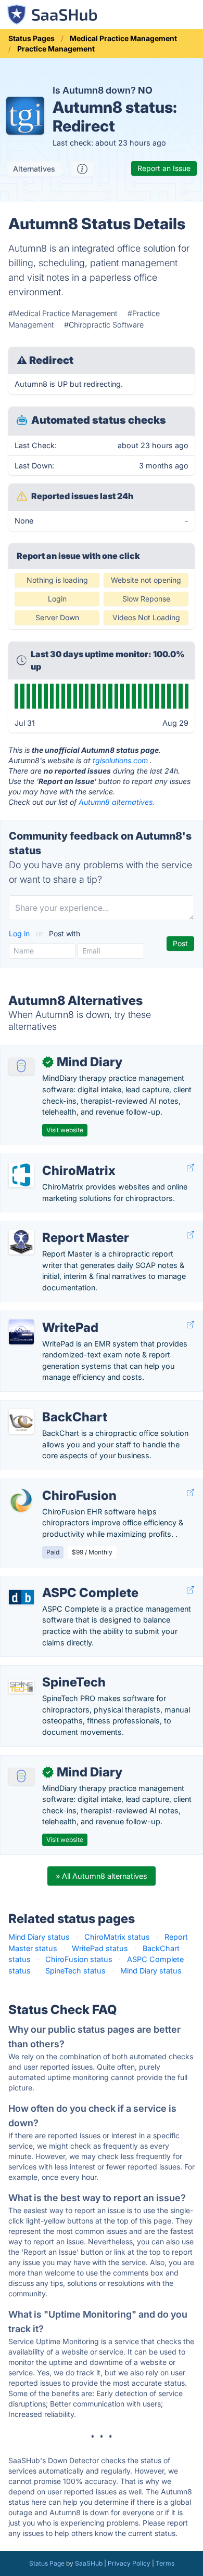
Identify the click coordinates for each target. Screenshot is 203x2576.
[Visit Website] (191, 1168)
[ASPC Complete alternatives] (21, 1597)
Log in (20, 933)
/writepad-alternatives (47, 1317)
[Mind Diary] (21, 1066)
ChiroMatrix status (117, 1937)
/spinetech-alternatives (49, 1671)
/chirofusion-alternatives (52, 1485)
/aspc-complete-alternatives (59, 1582)
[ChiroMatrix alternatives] (21, 1175)
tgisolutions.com (120, 760)
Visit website (65, 1130)
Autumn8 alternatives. (117, 802)
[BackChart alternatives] (21, 1421)
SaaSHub (89, 2563)
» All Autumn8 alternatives (102, 1876)
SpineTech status (75, 1971)
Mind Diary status (39, 1937)
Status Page (47, 2563)
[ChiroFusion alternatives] (21, 1500)
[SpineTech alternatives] (21, 1686)
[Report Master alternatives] (21, 1242)
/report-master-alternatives (56, 1227)
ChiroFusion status (79, 1959)
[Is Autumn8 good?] (82, 169)
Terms (165, 2563)
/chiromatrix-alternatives (52, 1160)
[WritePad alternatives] (21, 1332)
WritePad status (100, 1948)
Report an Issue (164, 168)
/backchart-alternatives (50, 1406)
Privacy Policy (129, 2563)
